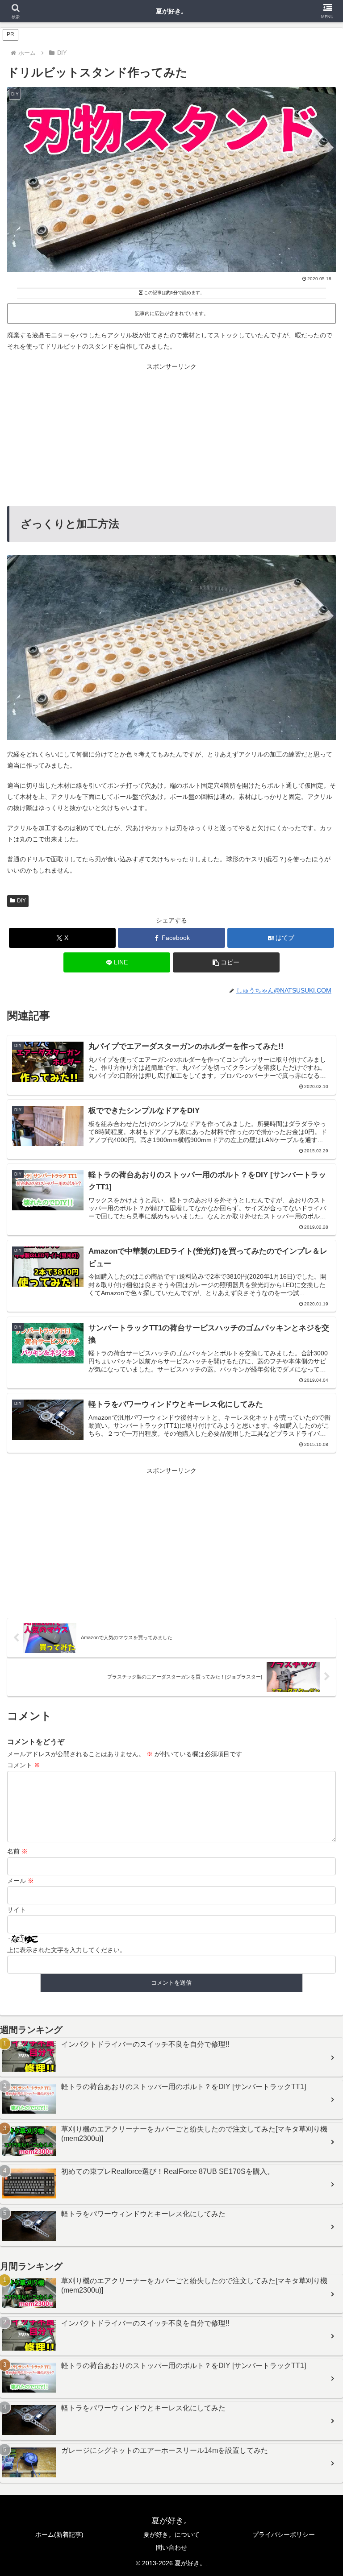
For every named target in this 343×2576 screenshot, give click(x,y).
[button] (226, 962)
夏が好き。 (171, 11)
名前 (17, 1851)
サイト (17, 1910)
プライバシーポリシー (284, 2534)
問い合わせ (171, 2547)
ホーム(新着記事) (59, 2534)
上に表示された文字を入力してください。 (67, 1950)
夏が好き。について (171, 2534)
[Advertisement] (171, 435)
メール (21, 1881)
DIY (21, 901)
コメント (24, 1765)
